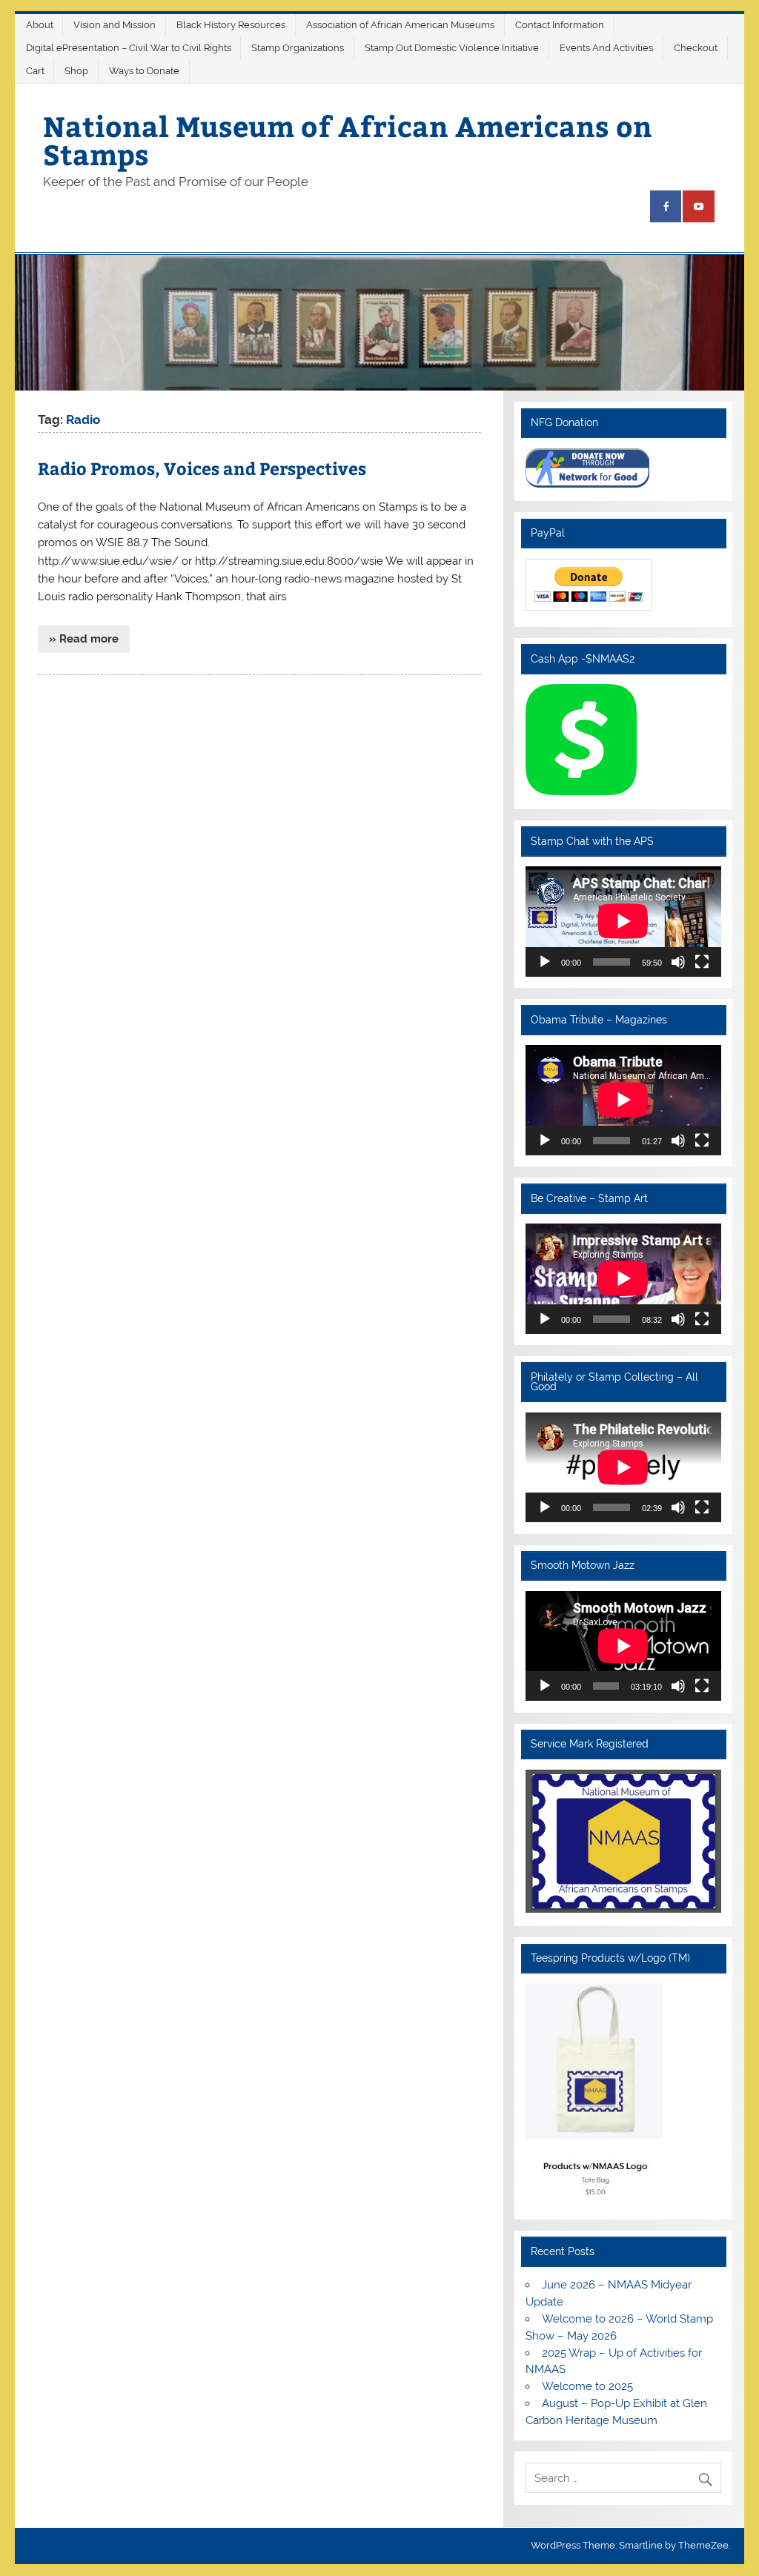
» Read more (84, 639)
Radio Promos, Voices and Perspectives (202, 468)
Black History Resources (231, 25)
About (40, 25)
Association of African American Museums (400, 25)
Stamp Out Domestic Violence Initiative (452, 48)
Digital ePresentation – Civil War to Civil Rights (129, 48)
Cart (35, 71)
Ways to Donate (144, 71)
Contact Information (560, 25)
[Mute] (678, 962)
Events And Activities (606, 48)
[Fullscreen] (702, 962)
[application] (623, 921)
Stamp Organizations (298, 48)
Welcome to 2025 (587, 2386)
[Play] (545, 962)
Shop (76, 71)
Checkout (696, 48)
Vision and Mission (115, 25)
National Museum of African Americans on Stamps (348, 140)
